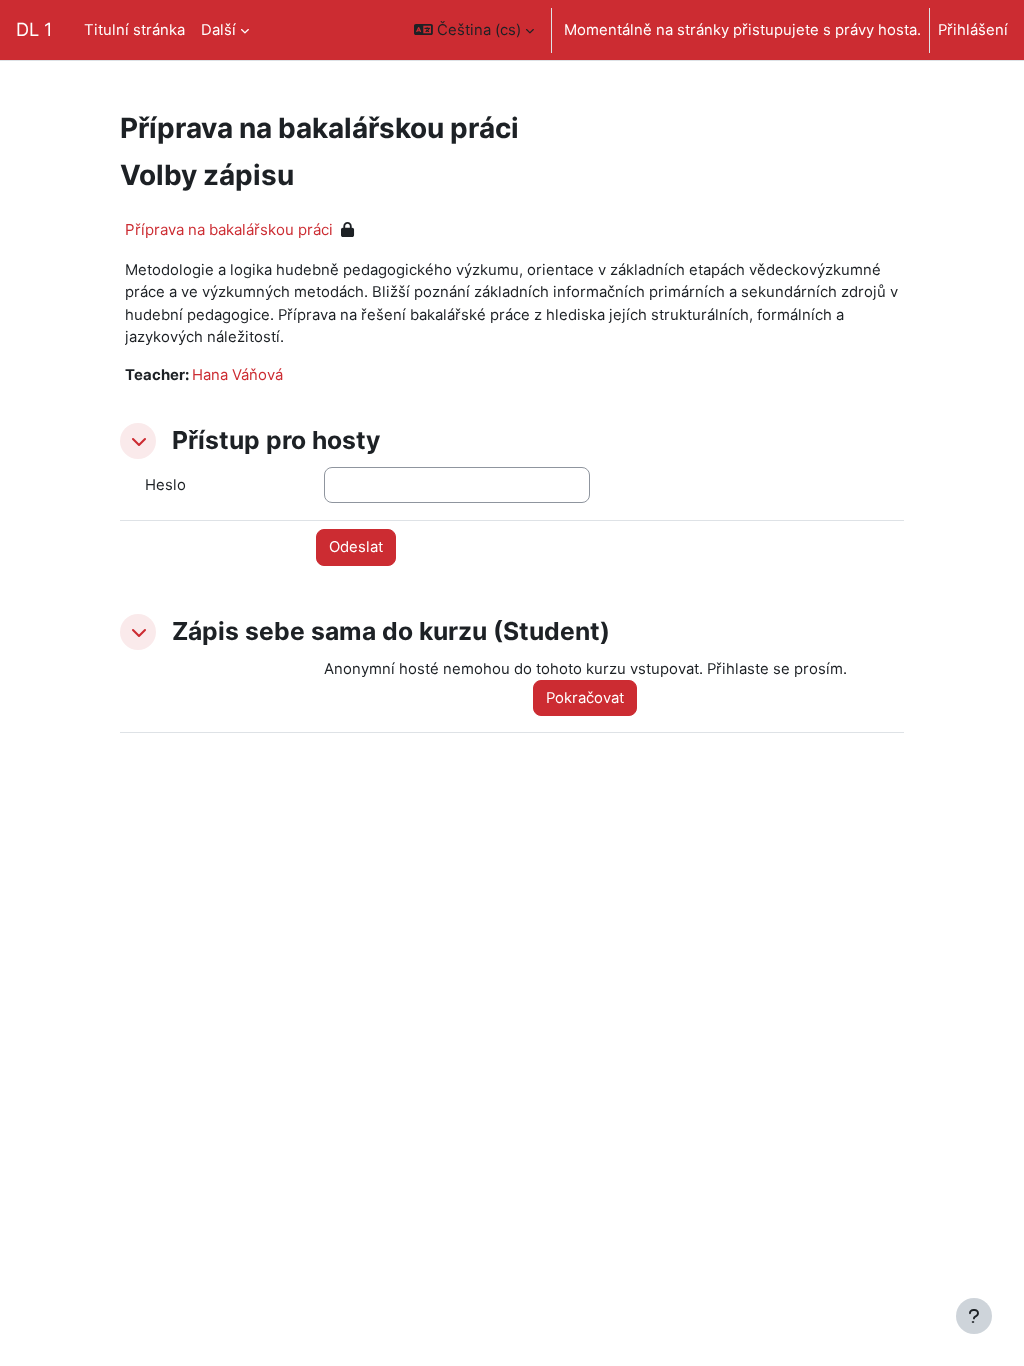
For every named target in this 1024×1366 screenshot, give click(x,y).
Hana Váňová (237, 375)
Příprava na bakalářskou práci (229, 229)
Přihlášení (973, 30)
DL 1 (34, 29)
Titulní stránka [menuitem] (134, 30)
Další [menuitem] (218, 30)
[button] (474, 30)
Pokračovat (585, 698)
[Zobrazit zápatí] (974, 1316)
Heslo (165, 485)
